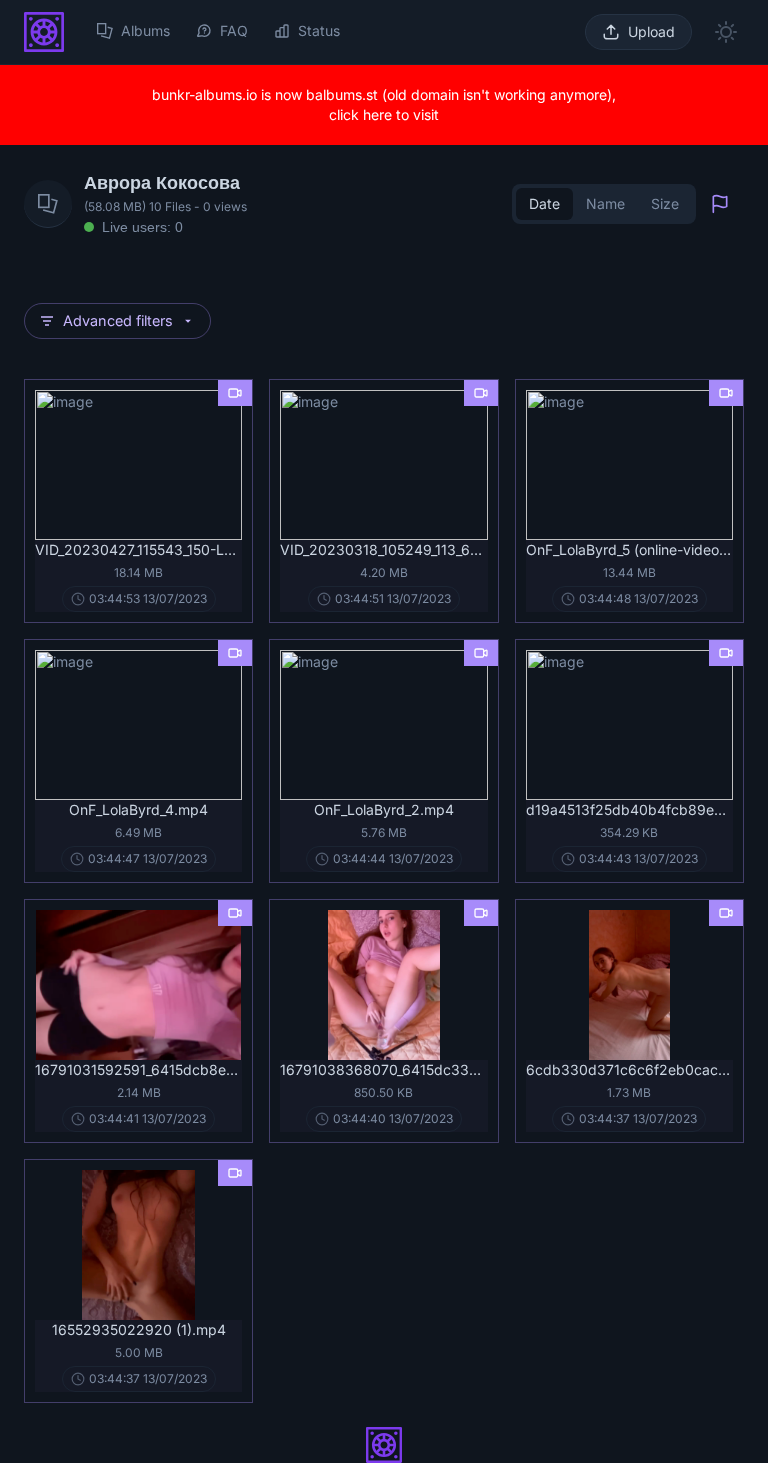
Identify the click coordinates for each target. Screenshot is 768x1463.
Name (605, 203)
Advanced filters (118, 320)
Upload (651, 31)
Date (544, 203)
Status (319, 30)
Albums (145, 30)
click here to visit (384, 114)
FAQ (234, 30)
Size (665, 203)
